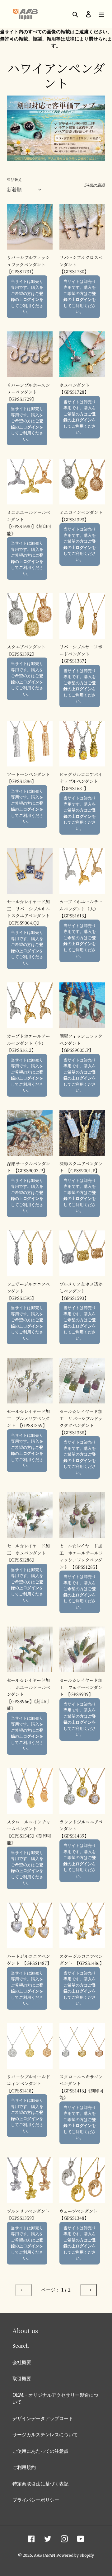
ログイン (31, 299)
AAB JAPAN (44, 2555)
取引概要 (22, 2379)
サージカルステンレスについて (45, 2435)
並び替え (14, 179)
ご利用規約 (24, 2467)
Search (21, 2346)
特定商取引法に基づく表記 (40, 2484)
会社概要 (22, 2362)
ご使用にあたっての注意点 (40, 2451)
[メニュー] (101, 14)
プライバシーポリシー (36, 2500)
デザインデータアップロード (43, 2418)
